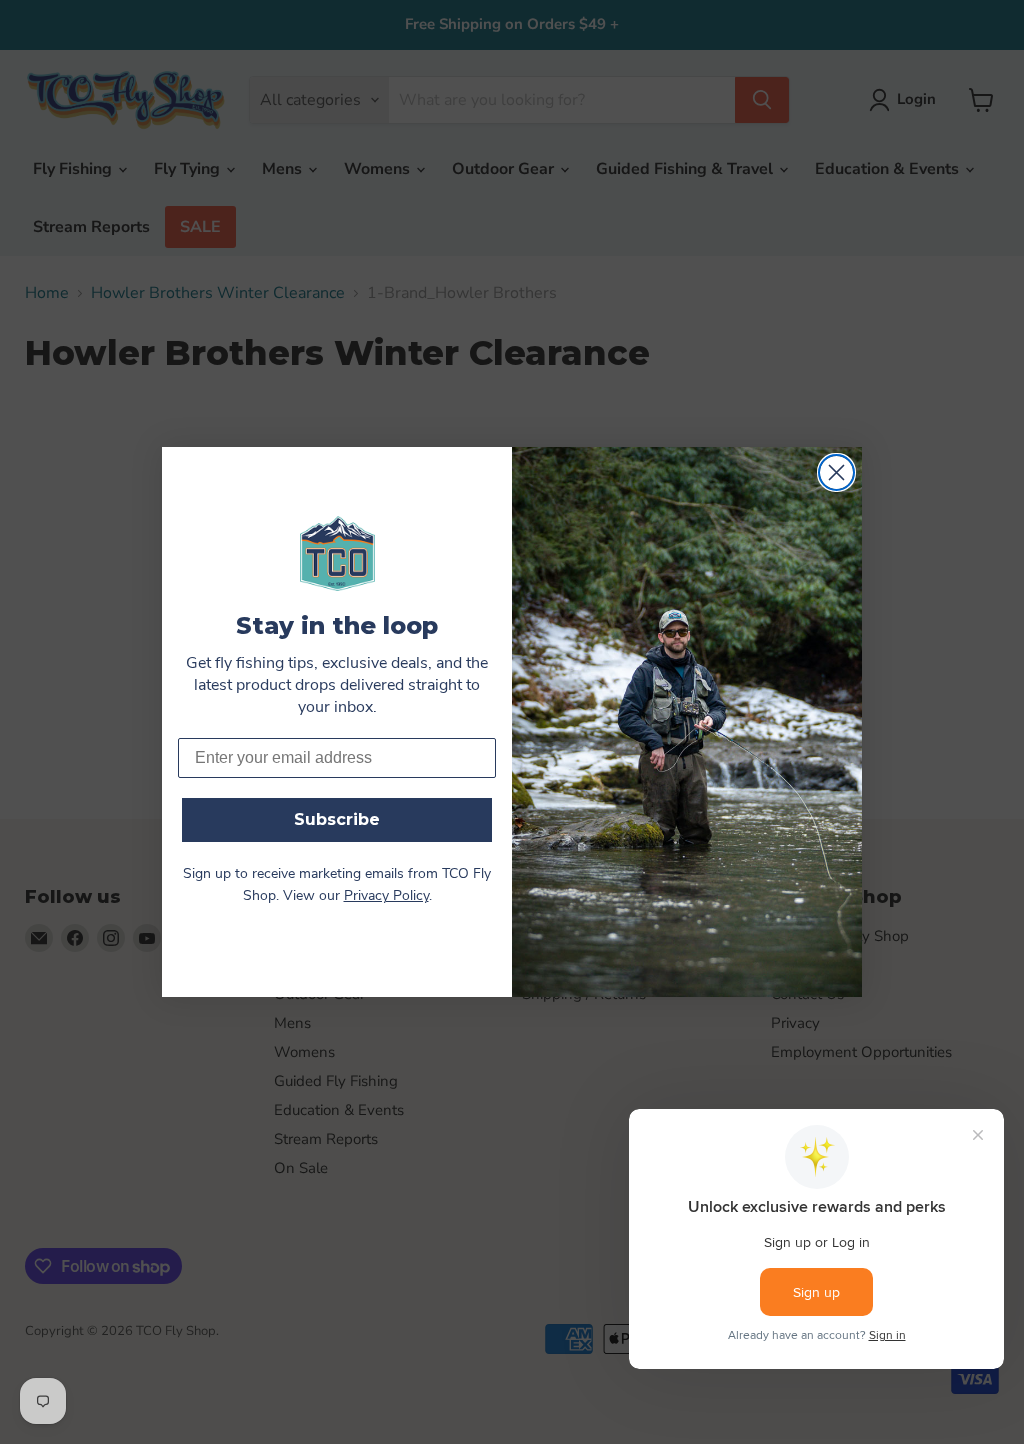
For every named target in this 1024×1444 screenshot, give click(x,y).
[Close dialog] (836, 472)
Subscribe (337, 819)
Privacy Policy (386, 896)
